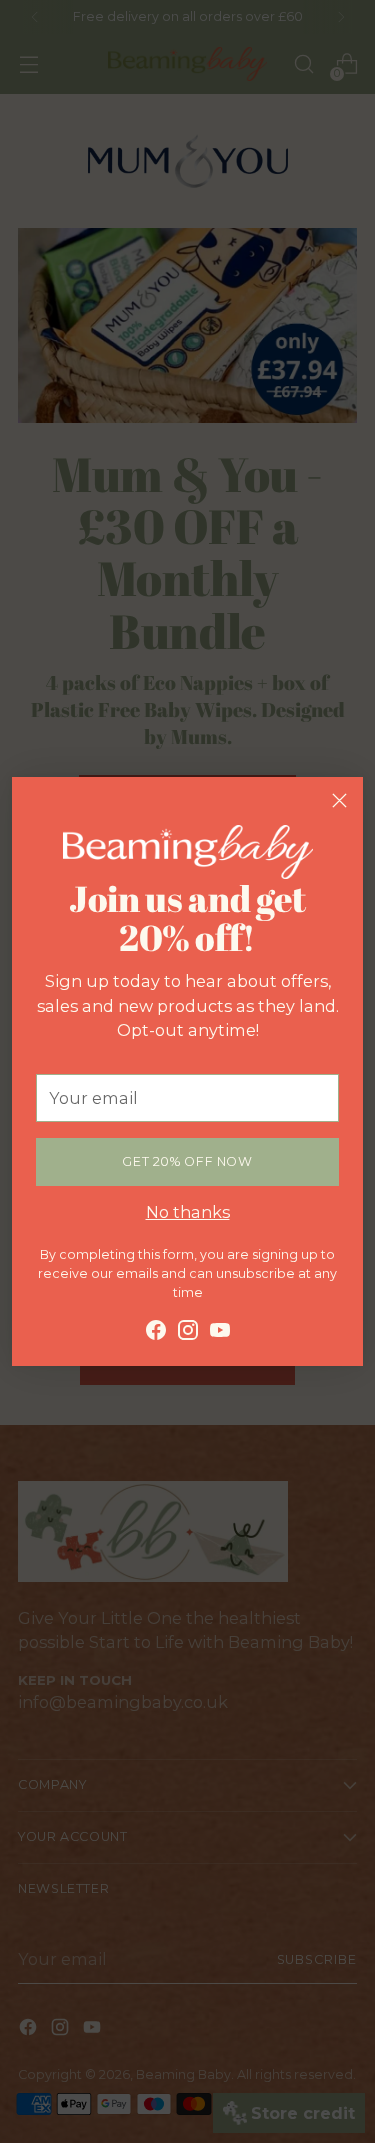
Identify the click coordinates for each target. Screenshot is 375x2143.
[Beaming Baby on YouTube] (220, 1333)
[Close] (339, 800)
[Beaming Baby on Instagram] (188, 1333)
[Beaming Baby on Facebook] (156, 1333)
